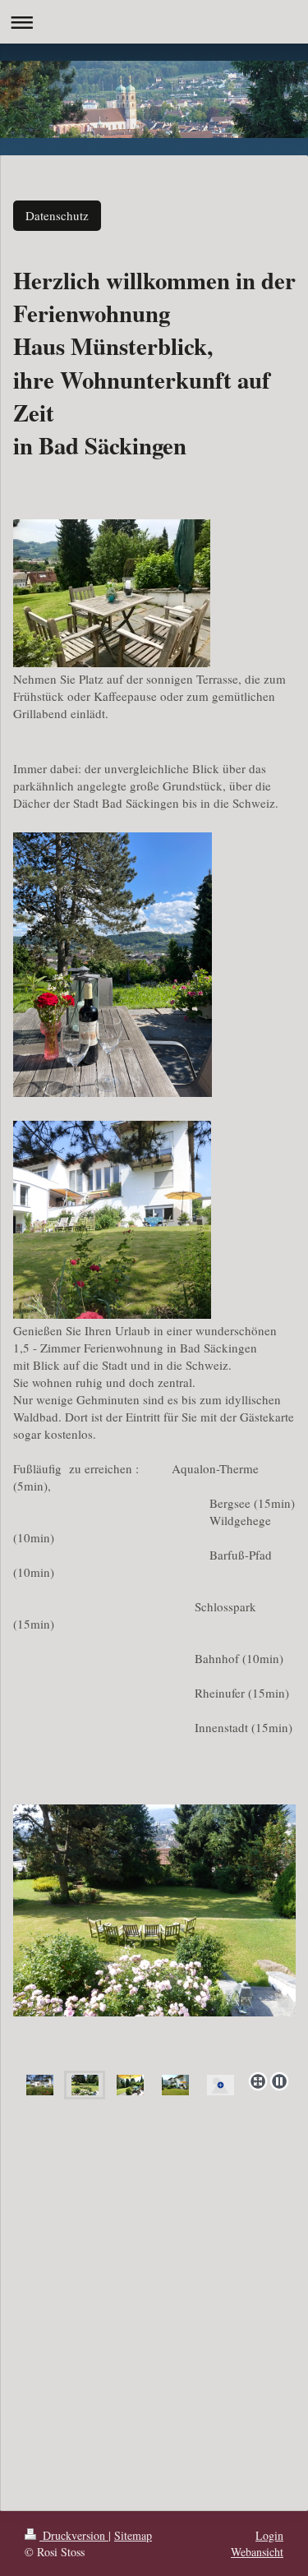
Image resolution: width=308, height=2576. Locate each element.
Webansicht (257, 2552)
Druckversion (74, 2535)
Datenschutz (57, 215)
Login (269, 2535)
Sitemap (133, 2535)
